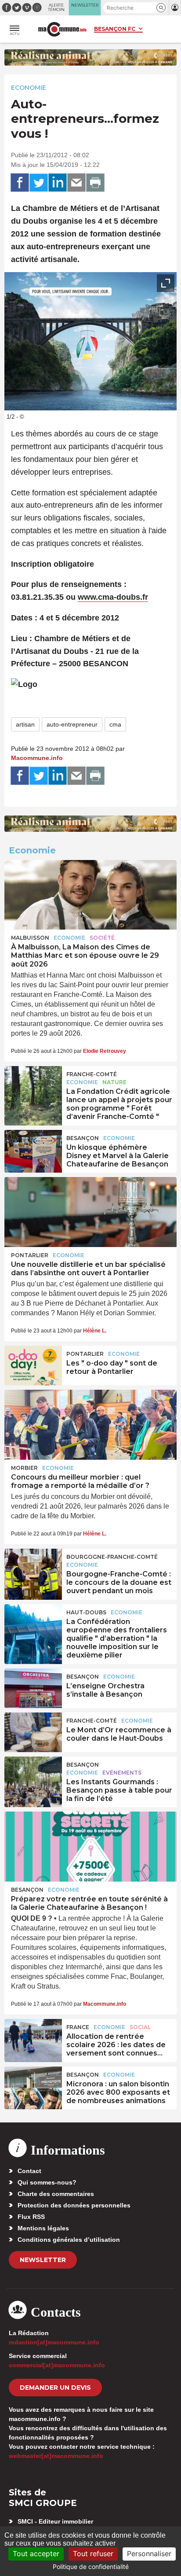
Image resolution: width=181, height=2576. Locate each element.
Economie (29, 88)
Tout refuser (93, 2554)
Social (140, 2027)
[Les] (33, 1366)
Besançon (83, 1138)
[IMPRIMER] (95, 183)
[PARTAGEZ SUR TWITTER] (39, 183)
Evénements (122, 1773)
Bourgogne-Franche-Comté (112, 1557)
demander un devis (55, 2388)
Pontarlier (30, 1255)
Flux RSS (31, 2217)
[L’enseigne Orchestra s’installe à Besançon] (33, 1688)
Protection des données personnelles (74, 2205)
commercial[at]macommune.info (57, 2365)
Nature (114, 1082)
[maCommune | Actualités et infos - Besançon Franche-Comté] (62, 29)
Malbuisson (30, 938)
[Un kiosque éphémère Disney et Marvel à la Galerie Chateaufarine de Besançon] (33, 1150)
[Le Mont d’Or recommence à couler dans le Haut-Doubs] (33, 1732)
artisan (25, 724)
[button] (161, 8)
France (78, 2027)
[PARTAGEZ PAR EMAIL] (76, 183)
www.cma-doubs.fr (113, 597)
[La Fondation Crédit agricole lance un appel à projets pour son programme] (33, 1086)
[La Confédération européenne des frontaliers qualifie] (33, 1624)
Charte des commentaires (56, 2194)
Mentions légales (43, 2228)
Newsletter (43, 2260)
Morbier (24, 1468)
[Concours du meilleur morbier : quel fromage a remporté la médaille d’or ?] (90, 1425)
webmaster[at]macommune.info (56, 2456)
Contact (29, 2171)
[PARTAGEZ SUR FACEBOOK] (20, 183)
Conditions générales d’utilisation (69, 2240)
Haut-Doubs (86, 1612)
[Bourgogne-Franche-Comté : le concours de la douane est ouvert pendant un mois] (33, 1568)
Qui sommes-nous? (47, 2182)
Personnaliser (149, 2554)
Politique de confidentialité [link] (91, 2567)
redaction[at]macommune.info (54, 2342)
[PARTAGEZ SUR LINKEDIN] (58, 183)
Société (102, 938)
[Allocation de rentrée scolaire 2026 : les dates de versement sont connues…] (33, 2039)
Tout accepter (36, 2554)
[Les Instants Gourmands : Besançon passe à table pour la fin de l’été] (33, 1776)
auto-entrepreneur (72, 724)
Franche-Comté (92, 1074)
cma (115, 724)
